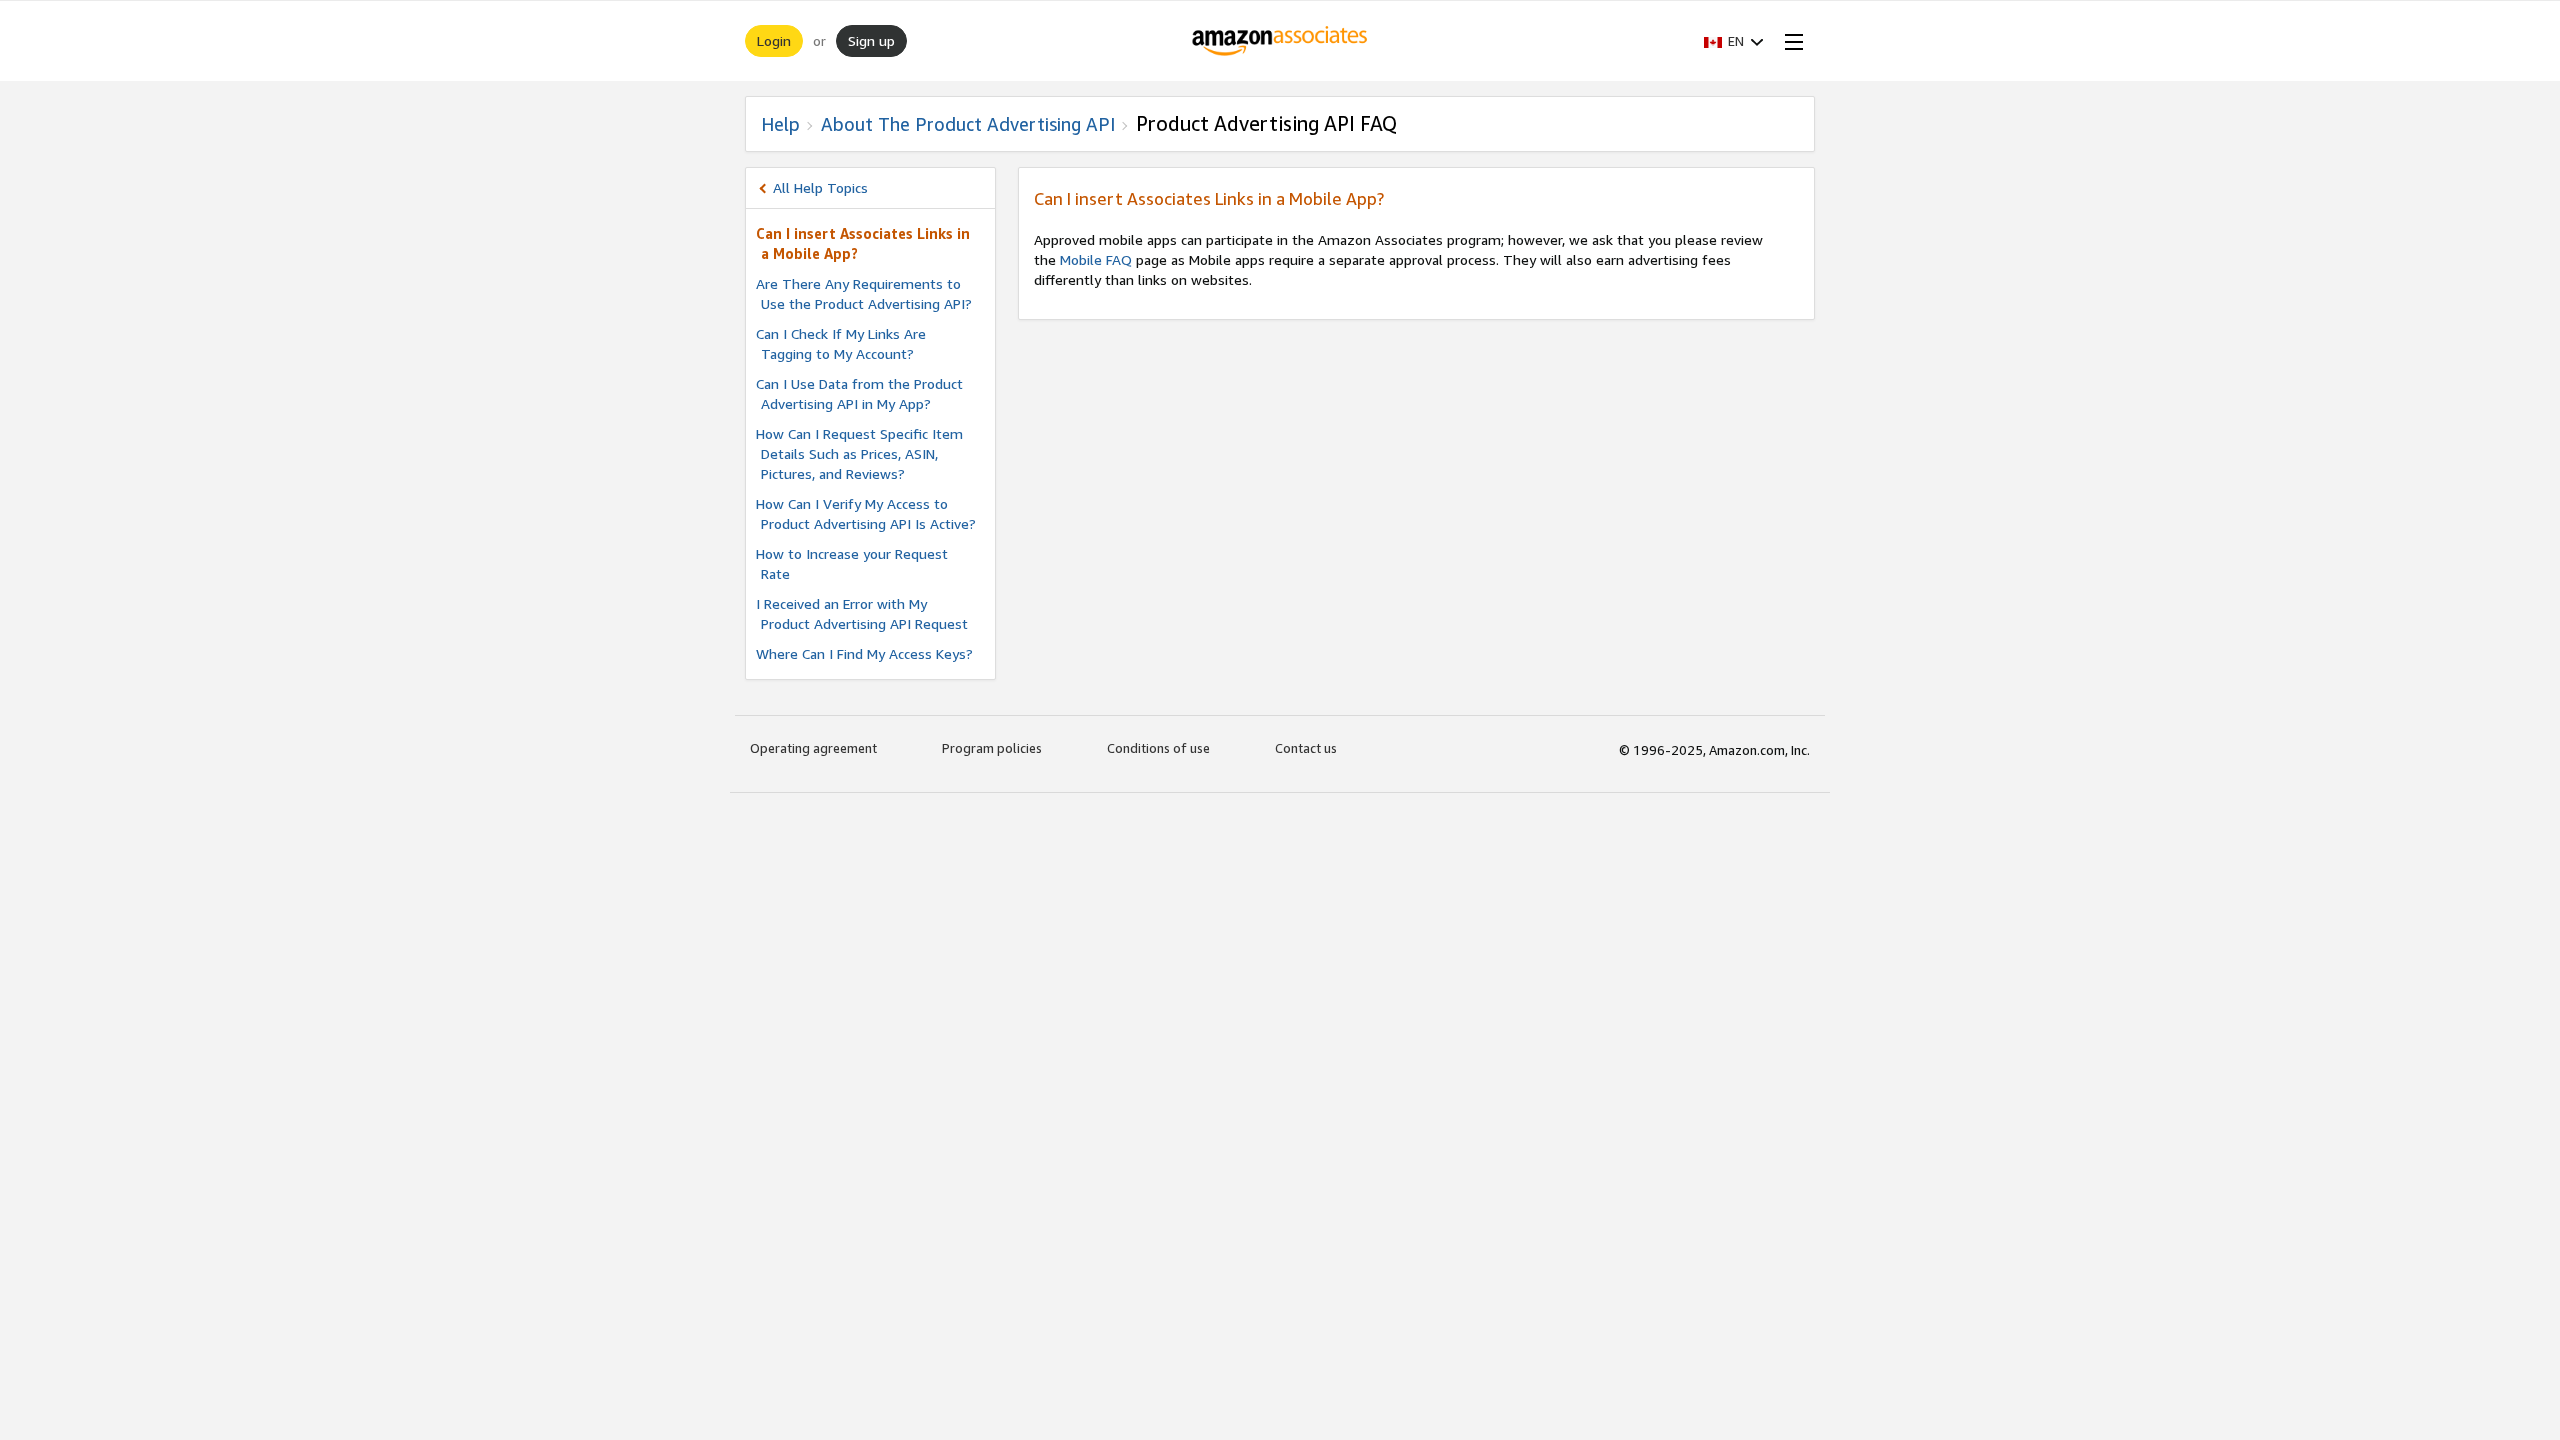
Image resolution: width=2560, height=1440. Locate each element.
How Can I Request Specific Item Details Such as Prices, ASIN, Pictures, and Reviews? (859, 453)
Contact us (1306, 748)
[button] (1734, 41)
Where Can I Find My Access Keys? (864, 653)
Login (774, 40)
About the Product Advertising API (968, 124)
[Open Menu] (1790, 41)
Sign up (871, 40)
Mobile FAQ (1096, 259)
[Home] (1280, 41)
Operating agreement (813, 748)
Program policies (992, 748)
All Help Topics (820, 187)
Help (780, 124)
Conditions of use (1158, 748)
